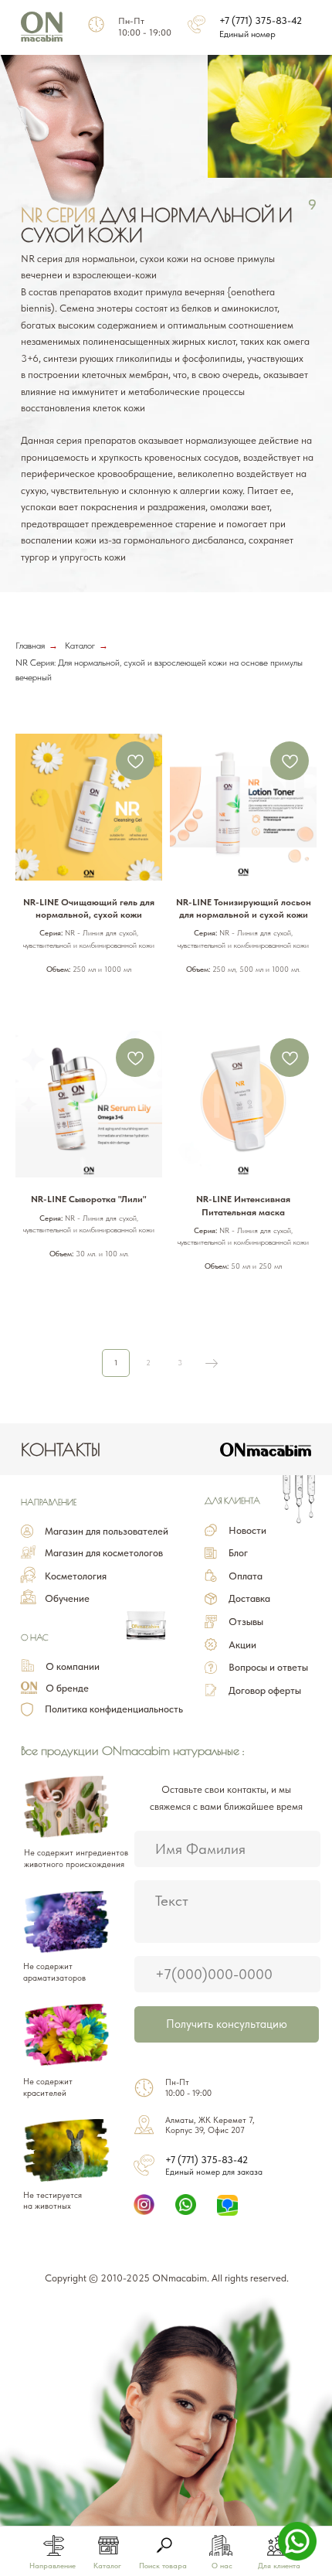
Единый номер (247, 34)
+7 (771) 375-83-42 (261, 20)
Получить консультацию (227, 2024)
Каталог (80, 646)
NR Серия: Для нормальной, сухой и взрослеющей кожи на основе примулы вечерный (159, 670)
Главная (30, 646)
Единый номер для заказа (214, 2172)
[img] (164, 2545)
